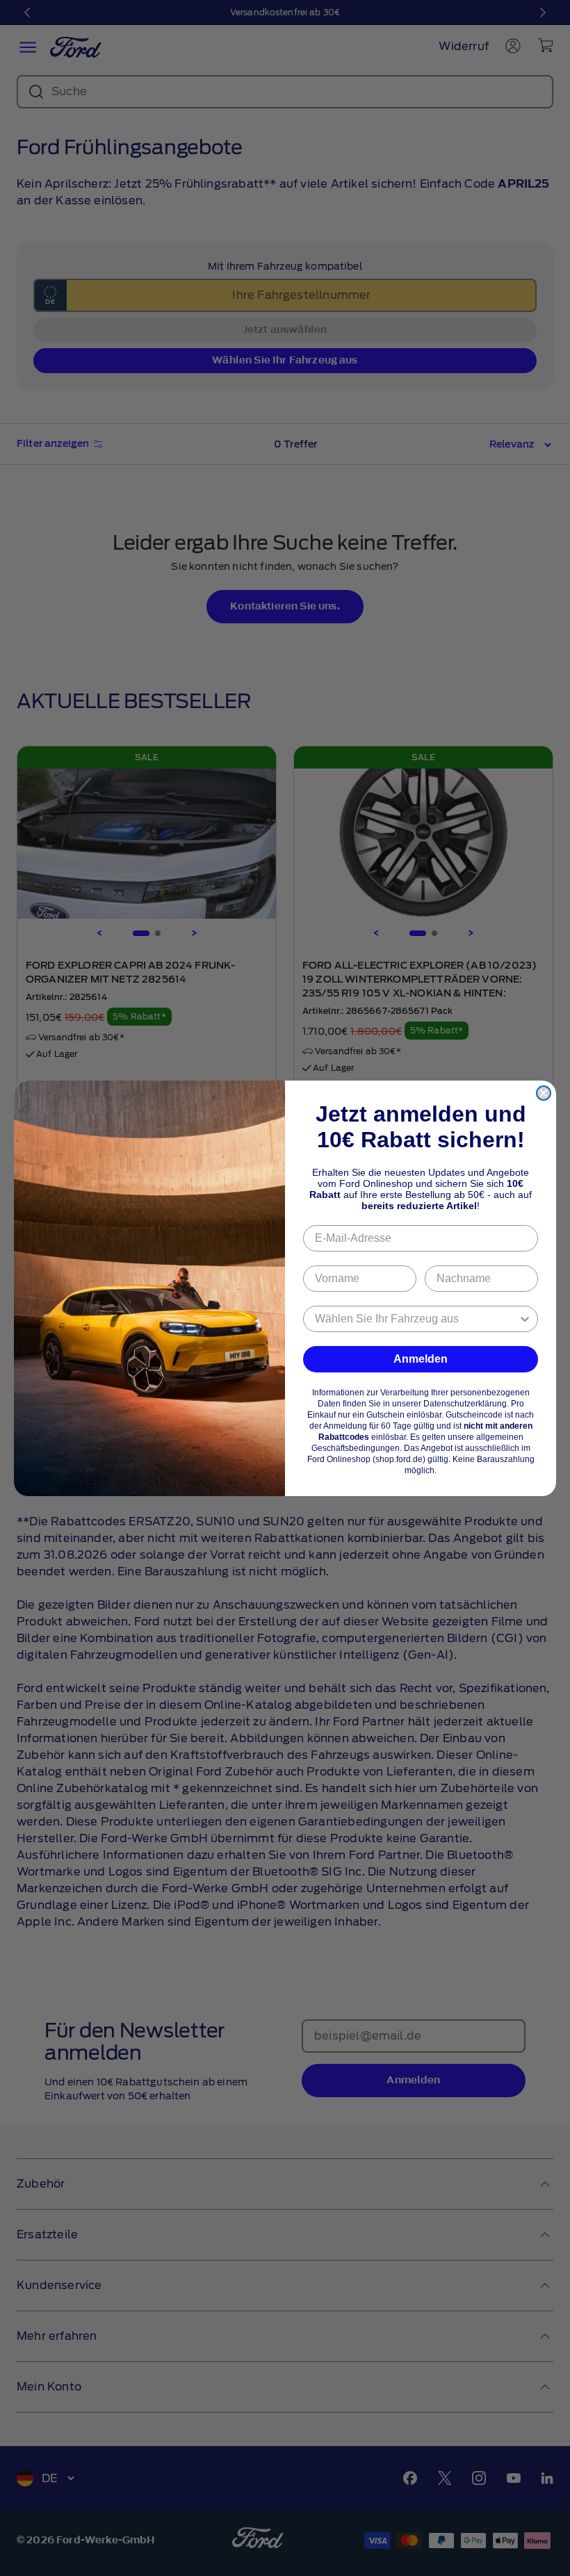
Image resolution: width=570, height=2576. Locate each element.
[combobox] (416, 1319)
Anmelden (421, 1359)
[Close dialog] (544, 1093)
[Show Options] (525, 1319)
